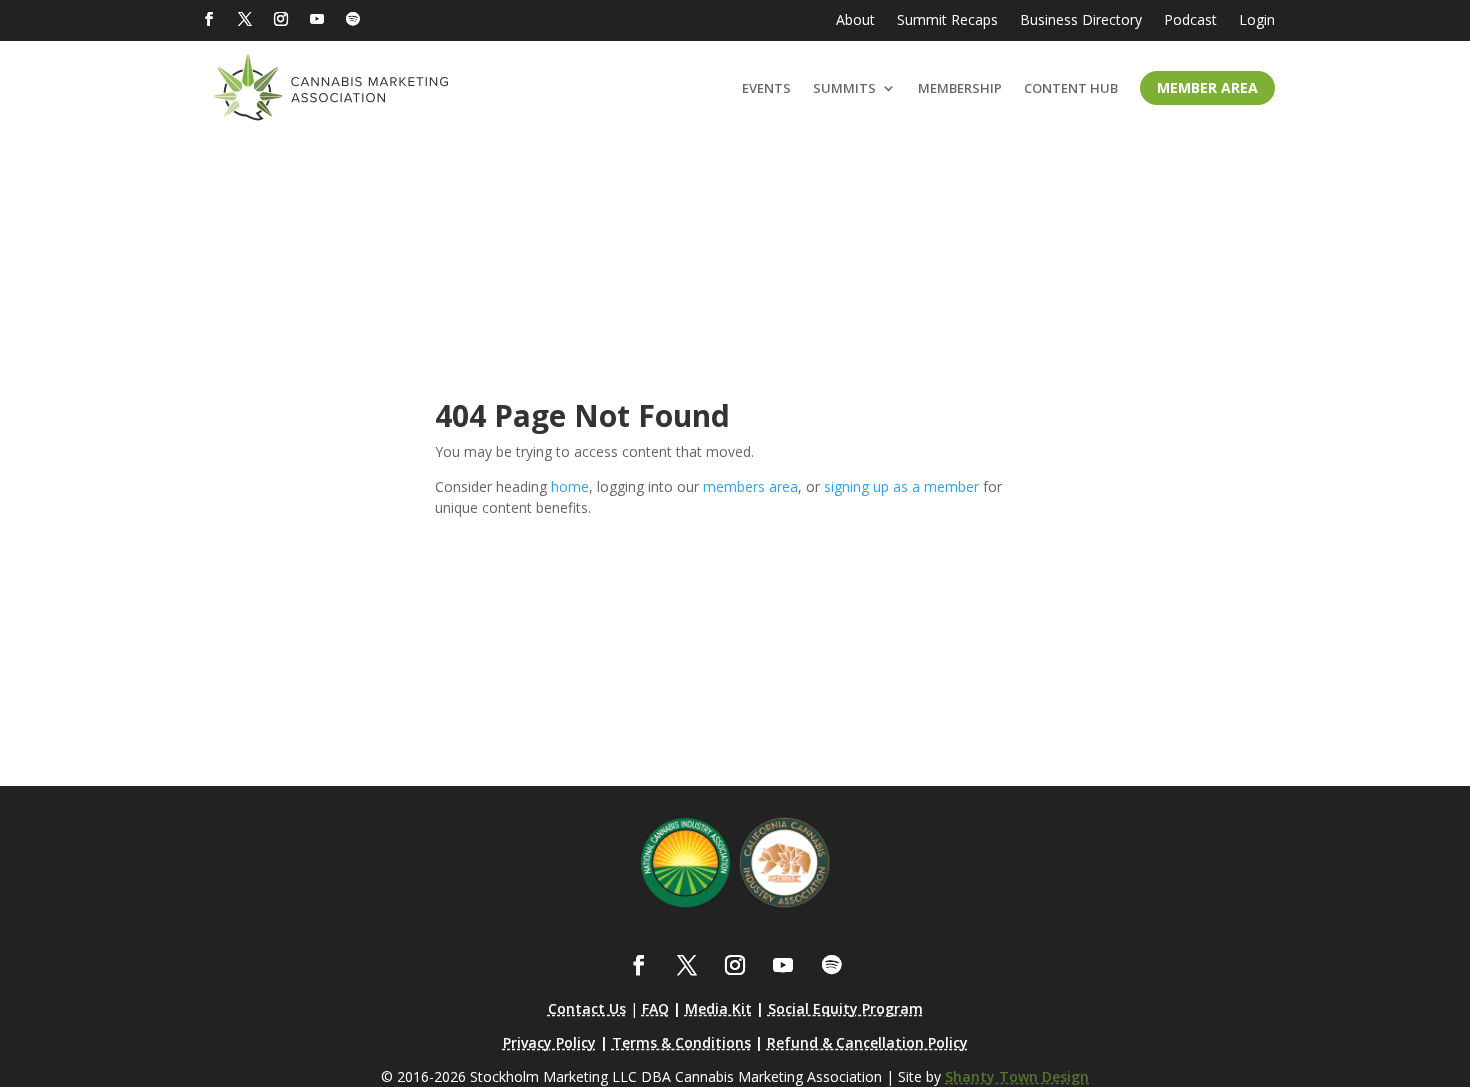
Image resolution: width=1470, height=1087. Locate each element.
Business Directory (1081, 21)
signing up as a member (901, 486)
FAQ (655, 1008)
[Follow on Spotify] (353, 19)
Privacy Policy (549, 1042)
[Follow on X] (245, 19)
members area (750, 486)
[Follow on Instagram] (281, 19)
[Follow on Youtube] (317, 19)
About (855, 21)
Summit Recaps (947, 21)
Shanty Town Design (1017, 1076)
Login (1257, 21)
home (570, 486)
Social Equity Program (845, 1008)
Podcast (1190, 21)
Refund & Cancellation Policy (867, 1042)
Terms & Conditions (681, 1042)
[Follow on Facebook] (209, 19)
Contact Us (587, 1008)
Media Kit (718, 1008)
